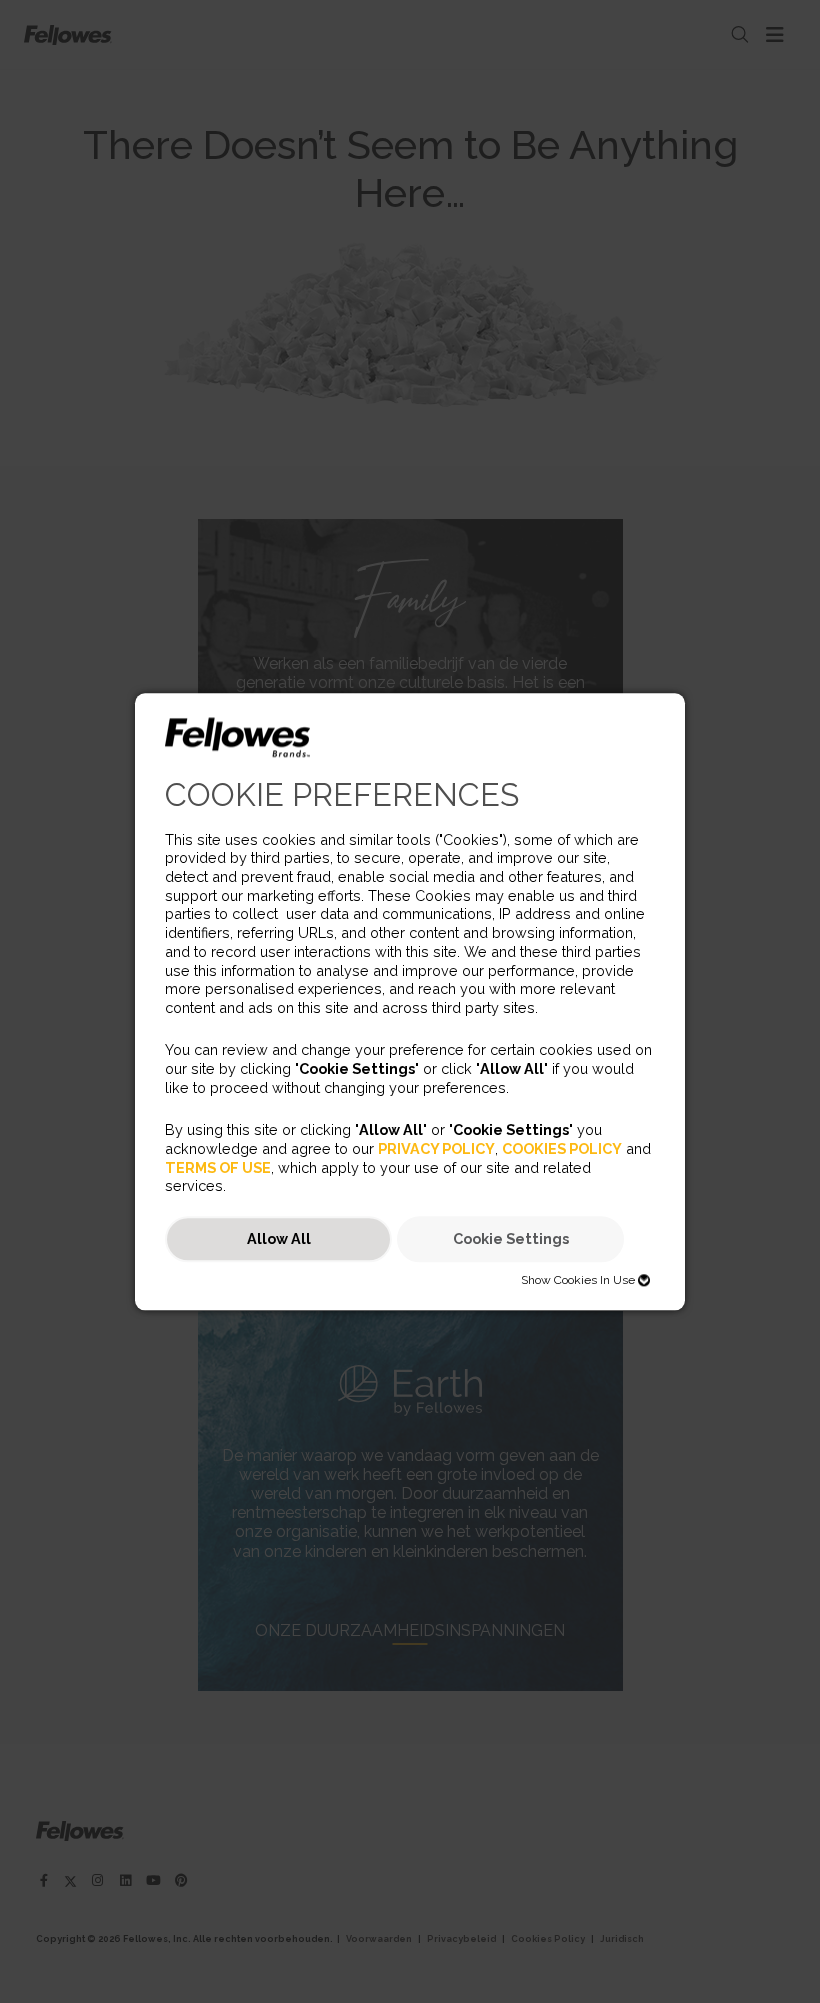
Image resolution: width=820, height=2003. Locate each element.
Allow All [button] (279, 1239)
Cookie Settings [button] (511, 1239)
